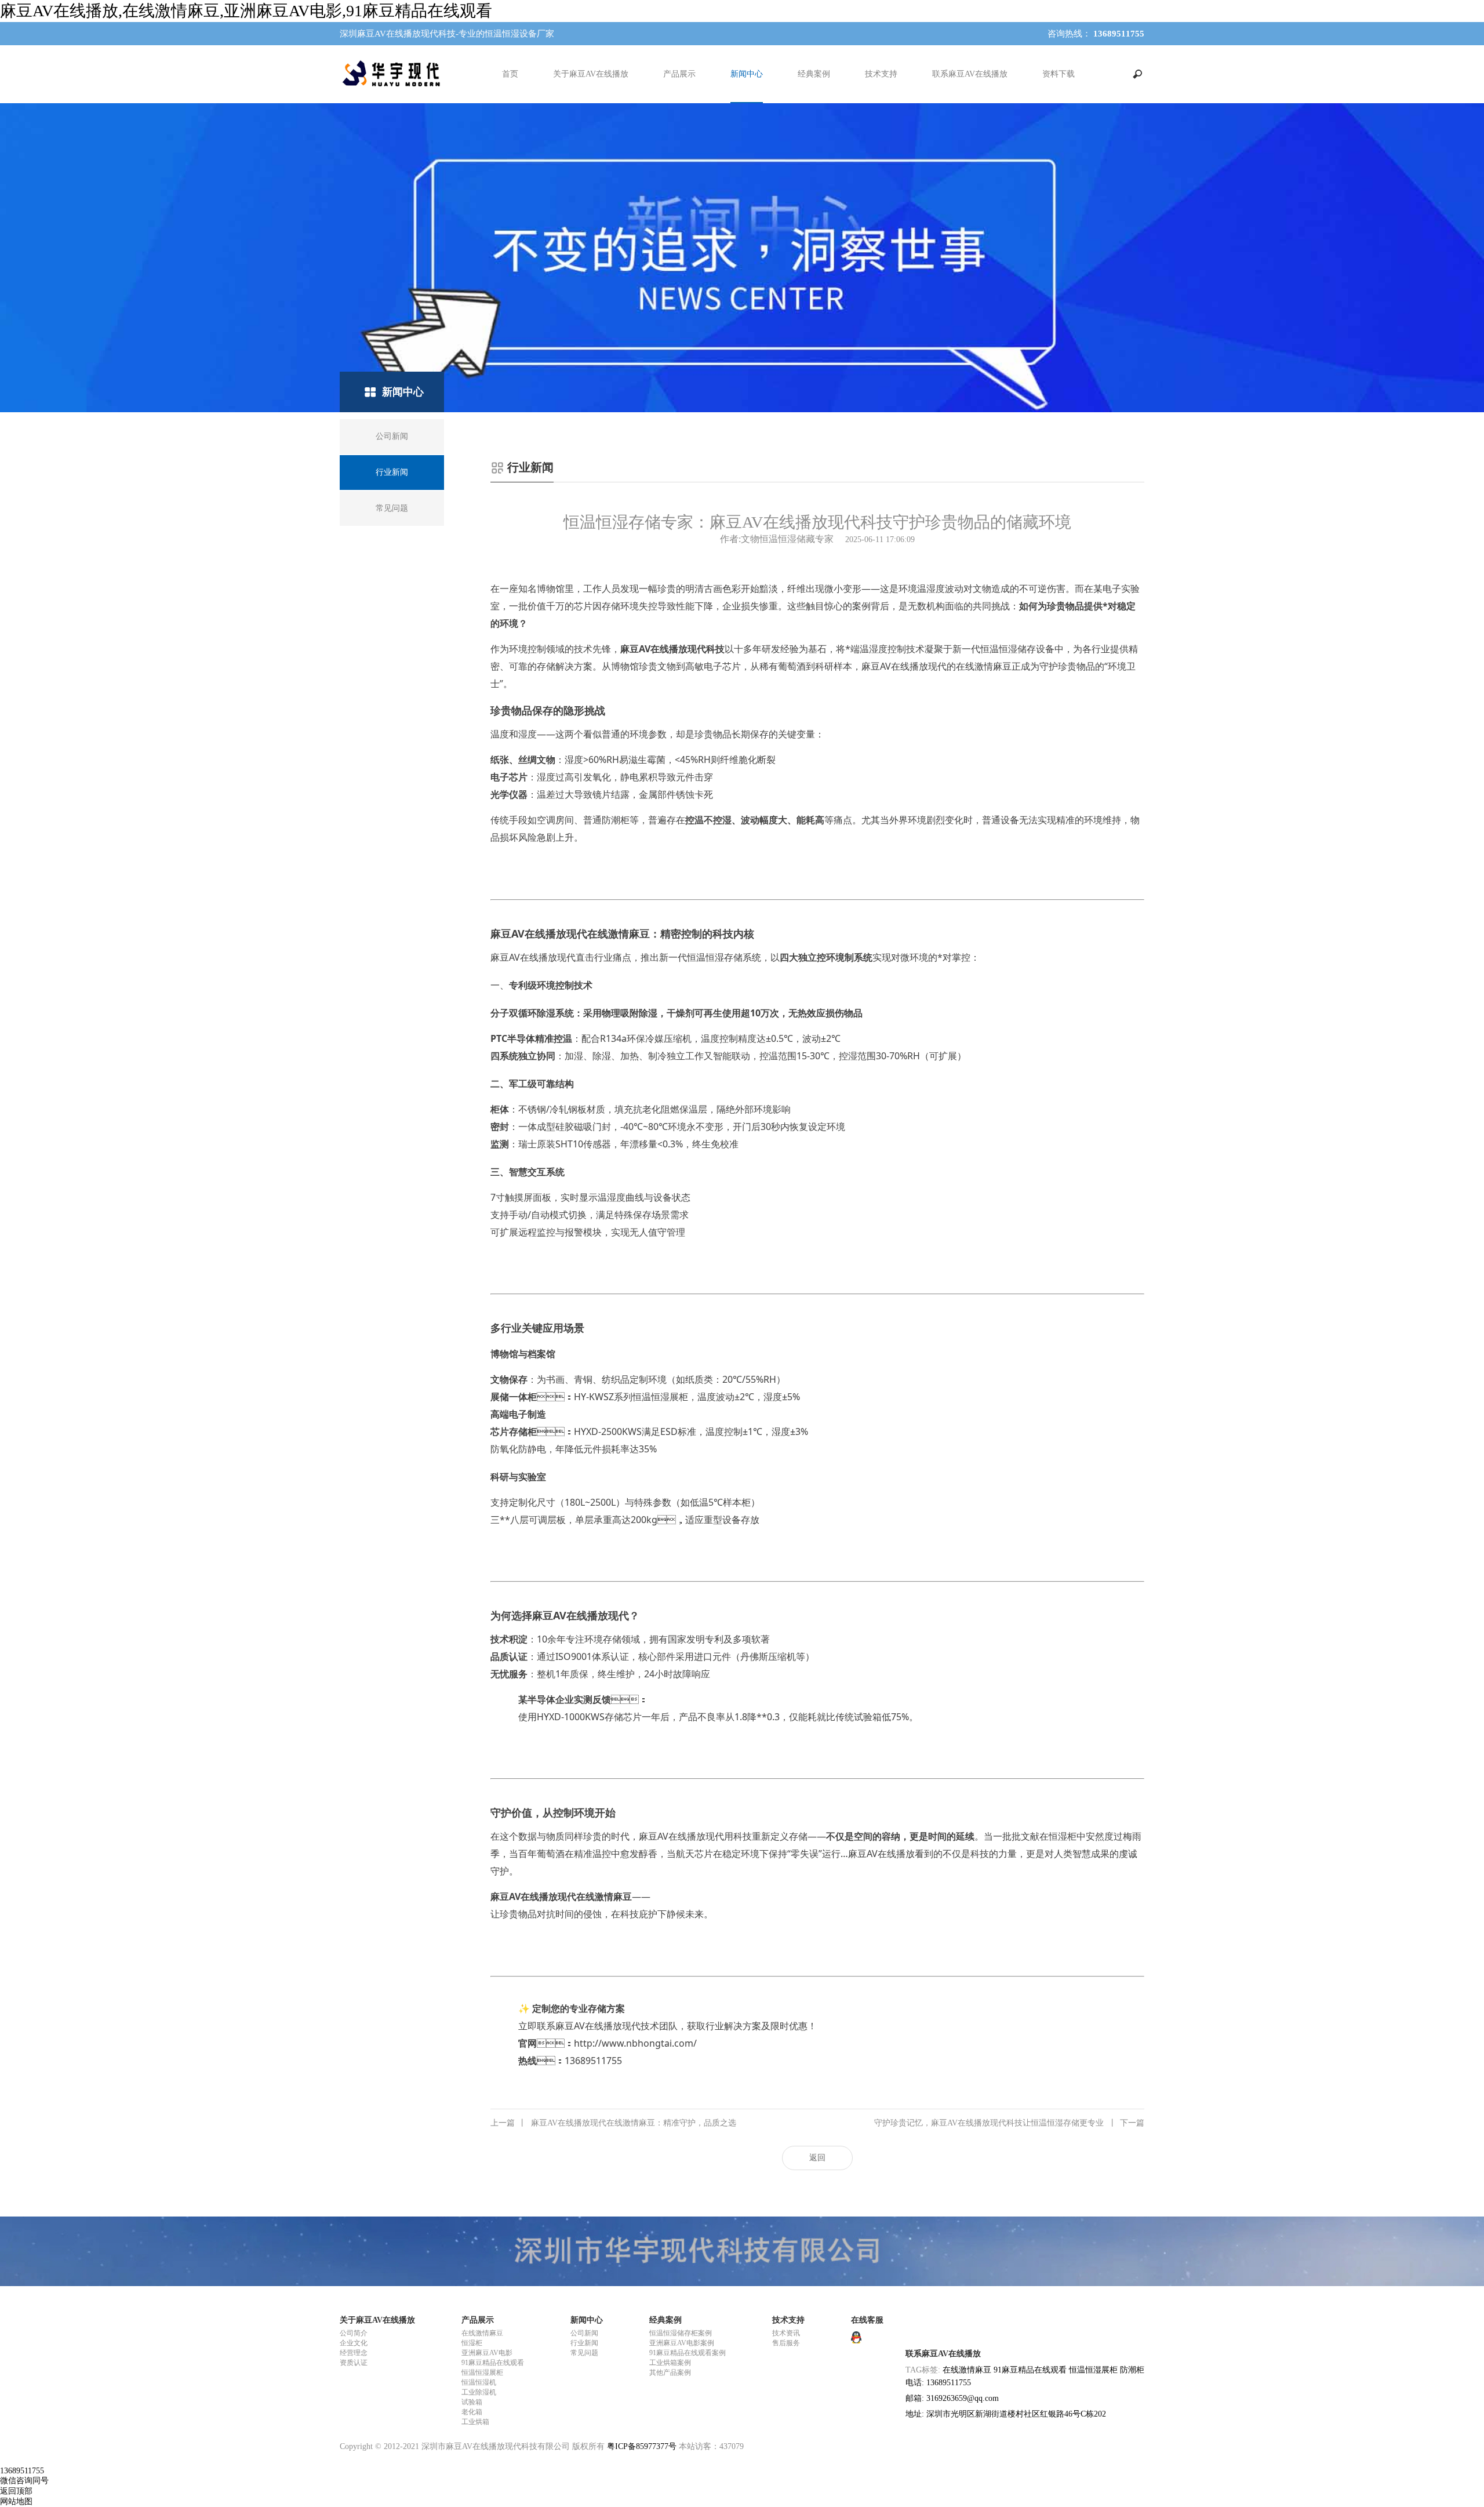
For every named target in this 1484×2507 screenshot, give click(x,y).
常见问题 (584, 2353)
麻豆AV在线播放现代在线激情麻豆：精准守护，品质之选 (613, 2123)
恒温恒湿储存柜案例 (681, 2333)
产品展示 (679, 74)
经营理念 (354, 2353)
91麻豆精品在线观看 (493, 2363)
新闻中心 (747, 74)
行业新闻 (584, 2343)
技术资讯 (786, 2333)
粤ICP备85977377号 (642, 2446)
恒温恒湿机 (479, 2382)
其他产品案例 (670, 2372)
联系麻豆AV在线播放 (970, 74)
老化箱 (472, 2412)
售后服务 (786, 2343)
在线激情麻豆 (482, 2333)
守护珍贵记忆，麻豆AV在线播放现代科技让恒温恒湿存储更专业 (1009, 2123)
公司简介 (354, 2333)
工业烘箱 (475, 2422)
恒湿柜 (472, 2343)
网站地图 (16, 2501)
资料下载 (1059, 74)
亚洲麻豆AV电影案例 (682, 2343)
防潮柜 (1132, 2370)
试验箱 (472, 2402)
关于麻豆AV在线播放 (591, 74)
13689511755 (22, 2471)
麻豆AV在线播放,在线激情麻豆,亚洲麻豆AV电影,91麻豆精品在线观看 (246, 11)
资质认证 (354, 2363)
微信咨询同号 (24, 2481)
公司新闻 (584, 2333)
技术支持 (881, 74)
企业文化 (354, 2343)
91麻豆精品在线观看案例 (688, 2353)
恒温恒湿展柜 (482, 2372)
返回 (817, 2158)
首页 (510, 74)
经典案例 (814, 74)
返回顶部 (16, 2491)
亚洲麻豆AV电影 (487, 2353)
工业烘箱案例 (670, 2363)
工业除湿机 (479, 2392)
